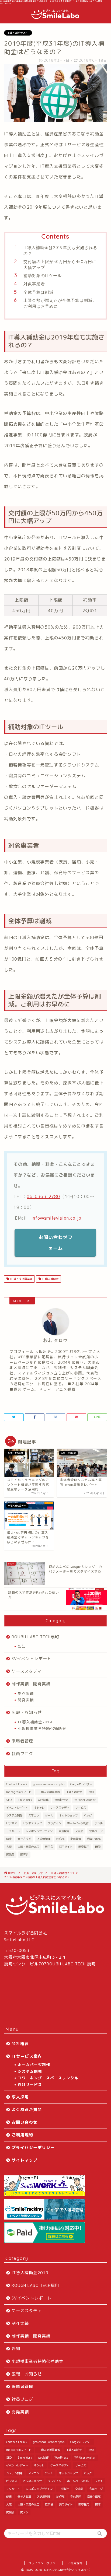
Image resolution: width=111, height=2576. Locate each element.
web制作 (43, 1800)
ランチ (99, 1823)
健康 (9, 1839)
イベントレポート (17, 1808)
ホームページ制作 (78, 1823)
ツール (49, 1815)
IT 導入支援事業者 (21, 1279)
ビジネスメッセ (32, 1823)
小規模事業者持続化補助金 (42, 1728)
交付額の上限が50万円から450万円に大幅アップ (60, 265)
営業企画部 (94, 1839)
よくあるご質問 (27, 2110)
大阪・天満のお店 (28, 1847)
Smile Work (25, 1800)
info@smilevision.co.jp (57, 1218)
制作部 (60, 1839)
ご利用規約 (22, 2135)
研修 (98, 1847)
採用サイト (66, 1847)
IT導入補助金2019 (18, 33)
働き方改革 (24, 1839)
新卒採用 (84, 1847)
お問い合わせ (25, 2122)
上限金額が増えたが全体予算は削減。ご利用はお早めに (60, 303)
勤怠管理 (76, 1839)
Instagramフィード (19, 1792)
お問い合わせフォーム (55, 1243)
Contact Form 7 (17, 1784)
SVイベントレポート (32, 1659)
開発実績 (26, 1700)
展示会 (49, 1847)
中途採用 (64, 1831)
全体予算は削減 (39, 292)
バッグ (88, 1815)
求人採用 (20, 2097)
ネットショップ (68, 1815)
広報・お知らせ (27, 1712)
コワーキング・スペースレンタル (48, 2078)
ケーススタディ (27, 1671)
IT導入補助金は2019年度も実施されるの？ (60, 251)
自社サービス (30, 2085)
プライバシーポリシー (33, 2148)
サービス (81, 1808)
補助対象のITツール (43, 276)
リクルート (13, 1831)
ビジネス (12, 1823)
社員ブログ (22, 1754)
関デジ (24, 1854)
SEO (9, 1800)
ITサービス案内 (27, 2056)
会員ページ (96, 1831)
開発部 (10, 1854)
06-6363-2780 (43, 1196)
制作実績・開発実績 (31, 1684)
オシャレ (39, 1808)
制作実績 (26, 1693)
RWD (91, 1792)
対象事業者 (34, 284)
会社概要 (20, 2044)
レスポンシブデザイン (39, 1831)
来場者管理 (22, 1741)
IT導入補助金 (50, 1279)
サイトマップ (25, 2160)
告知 (22, 1646)
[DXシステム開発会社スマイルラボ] (55, 17)
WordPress (61, 1800)
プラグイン (54, 1823)
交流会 (79, 1831)
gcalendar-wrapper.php (49, 1784)
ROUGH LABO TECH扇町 (35, 1637)
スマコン (34, 1815)
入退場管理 (44, 1839)
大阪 (9, 1847)
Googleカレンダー (81, 1784)
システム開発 (14, 1815)
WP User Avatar (85, 1800)
